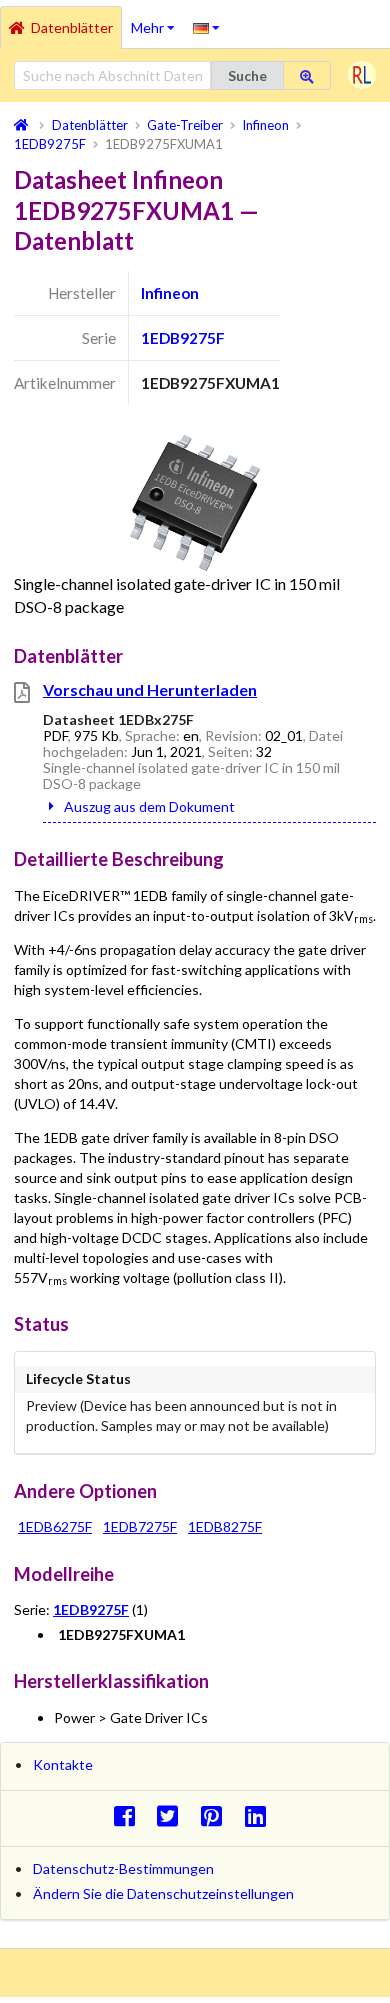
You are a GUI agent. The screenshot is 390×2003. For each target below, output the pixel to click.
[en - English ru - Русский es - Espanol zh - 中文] (206, 27)
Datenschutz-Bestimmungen (123, 1868)
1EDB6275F (55, 1526)
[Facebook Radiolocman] (129, 1815)
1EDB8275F (225, 1526)
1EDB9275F (183, 338)
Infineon (170, 293)
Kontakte (63, 1764)
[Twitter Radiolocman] (173, 1815)
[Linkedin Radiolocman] (260, 1815)
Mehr (157, 21)
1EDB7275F (140, 1526)
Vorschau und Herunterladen (150, 689)
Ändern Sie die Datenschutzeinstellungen (163, 1893)
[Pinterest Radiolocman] (217, 1815)
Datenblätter (72, 27)
